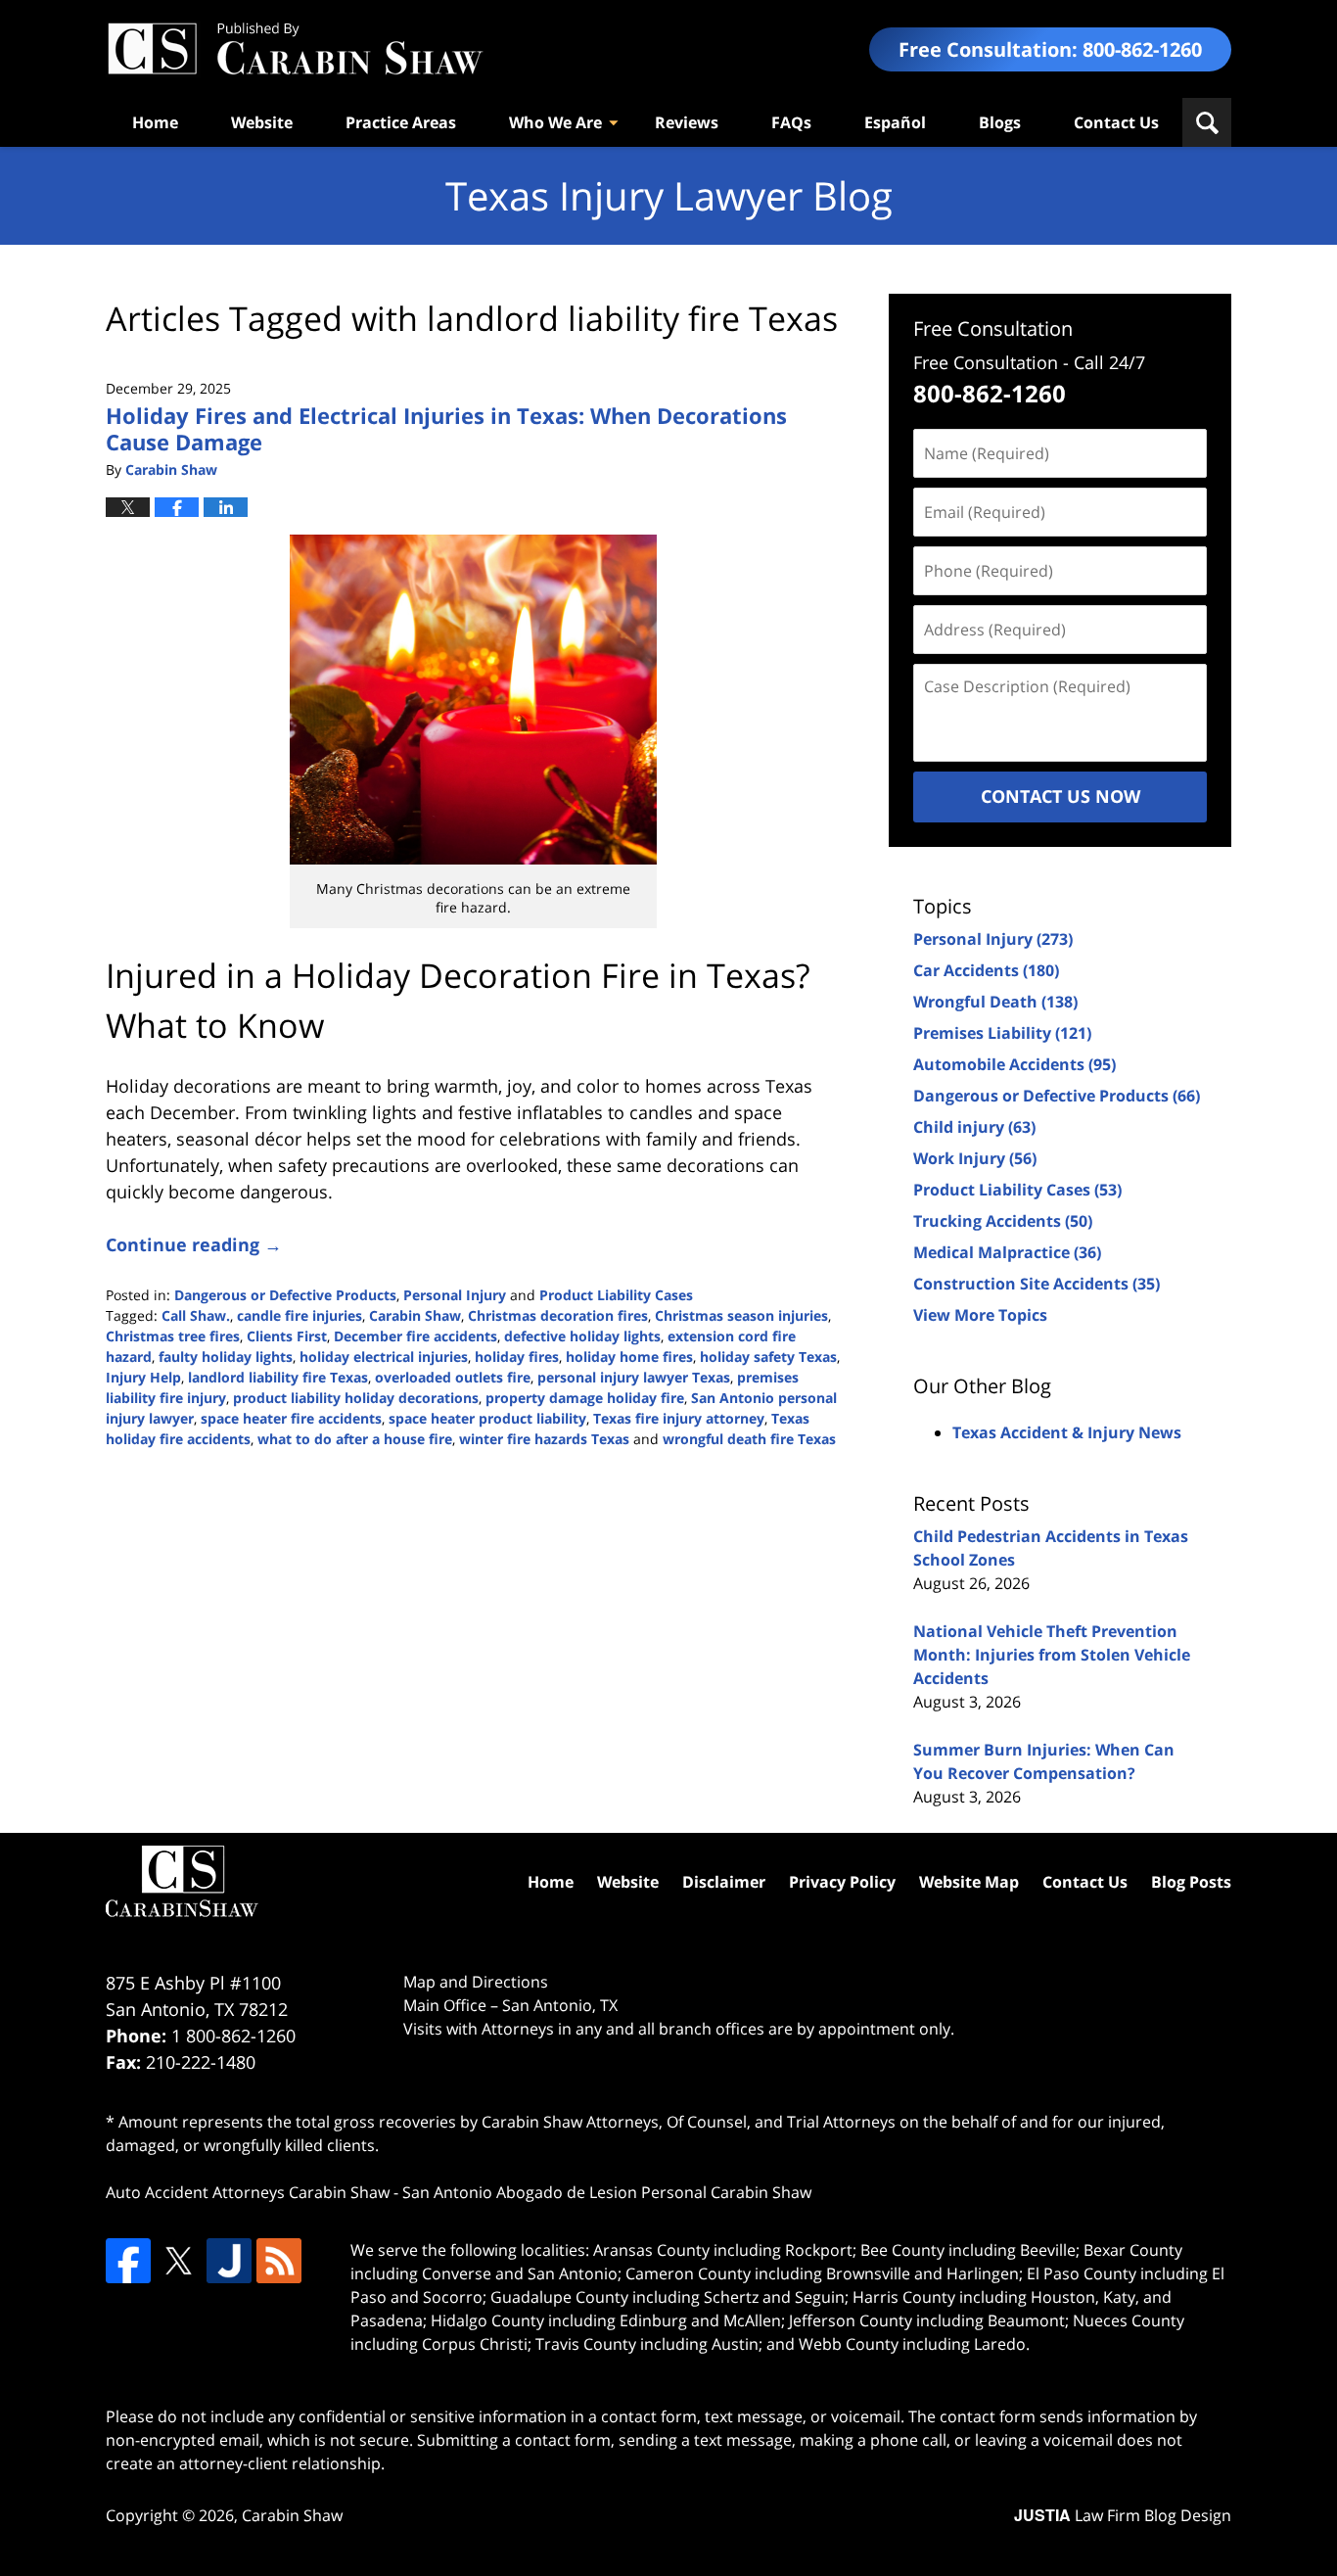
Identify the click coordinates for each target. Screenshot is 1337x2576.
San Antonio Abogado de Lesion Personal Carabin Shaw (607, 2192)
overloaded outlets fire (453, 1377)
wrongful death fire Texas (749, 1439)
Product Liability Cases (616, 1295)
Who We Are (555, 122)
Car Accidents (986, 970)
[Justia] (229, 2261)
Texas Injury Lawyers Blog (295, 49)
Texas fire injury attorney (679, 1418)
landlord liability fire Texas (278, 1377)
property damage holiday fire (585, 1398)
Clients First (287, 1336)
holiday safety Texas (768, 1357)
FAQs (791, 122)
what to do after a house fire (355, 1439)
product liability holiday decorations (356, 1398)
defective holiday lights (582, 1336)
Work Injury (975, 1158)
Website (262, 122)
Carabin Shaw (415, 1315)
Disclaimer (724, 1882)
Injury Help (143, 1377)
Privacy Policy (842, 1882)
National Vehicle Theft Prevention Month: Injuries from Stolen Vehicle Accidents (1052, 1655)
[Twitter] (178, 2261)
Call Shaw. (196, 1315)
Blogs (1000, 122)
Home (155, 122)
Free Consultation (993, 328)
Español (895, 122)
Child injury (974, 1127)
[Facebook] (128, 2261)
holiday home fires (629, 1357)
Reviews (687, 122)
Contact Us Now (1060, 796)
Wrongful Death (995, 1002)
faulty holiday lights (226, 1357)
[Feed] (279, 2261)
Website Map (969, 1882)
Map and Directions (476, 1982)
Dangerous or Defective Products (285, 1295)
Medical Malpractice (1007, 1252)
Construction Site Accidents (1037, 1284)
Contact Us (1116, 122)
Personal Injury (455, 1295)
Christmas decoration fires (558, 1315)
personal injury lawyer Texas (634, 1377)
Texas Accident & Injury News (1067, 1432)
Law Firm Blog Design (1123, 2515)
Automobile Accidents (1014, 1064)
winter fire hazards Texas (544, 1439)
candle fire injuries (300, 1315)
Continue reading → (194, 1244)
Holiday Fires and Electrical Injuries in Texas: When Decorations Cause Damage (446, 428)
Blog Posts (1191, 1882)
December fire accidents (415, 1336)
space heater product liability (487, 1418)
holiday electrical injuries (384, 1357)
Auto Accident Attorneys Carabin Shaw (248, 2192)
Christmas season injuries (741, 1315)
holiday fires (517, 1357)
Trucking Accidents (1003, 1221)
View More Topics (980, 1315)
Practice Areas (401, 122)
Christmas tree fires (173, 1336)
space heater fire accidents (291, 1418)
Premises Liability (1002, 1033)
